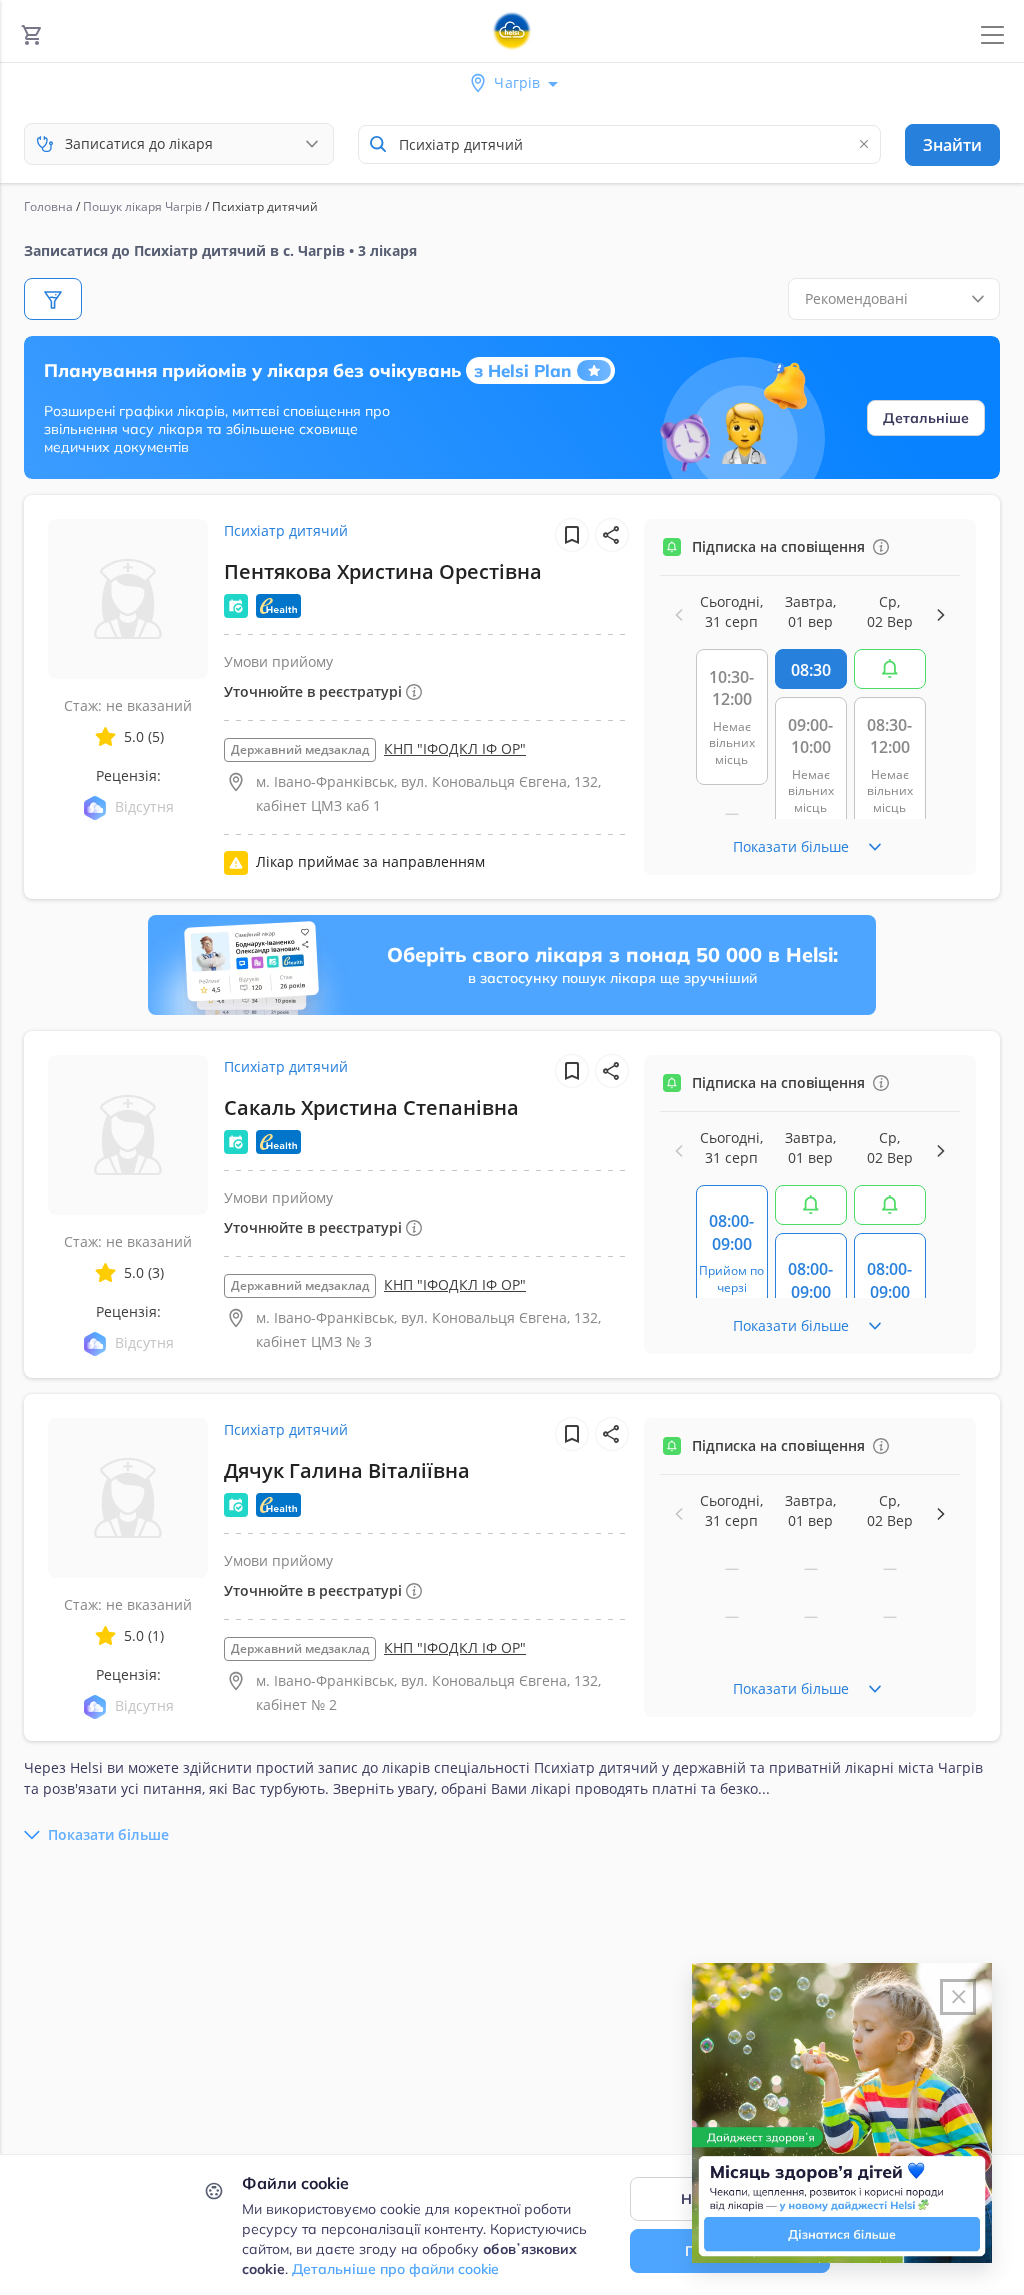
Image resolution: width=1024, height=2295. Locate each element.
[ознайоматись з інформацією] (881, 547)
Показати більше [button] (108, 1834)
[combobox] (619, 144)
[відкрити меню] (992, 35)
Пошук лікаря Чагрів (142, 206)
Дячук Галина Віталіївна (347, 1470)
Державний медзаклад (300, 749)
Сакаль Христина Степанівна (371, 1107)
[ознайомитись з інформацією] (890, 669)
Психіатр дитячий (286, 530)
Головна (48, 206)
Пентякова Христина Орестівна (383, 571)
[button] (612, 535)
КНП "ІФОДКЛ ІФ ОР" (455, 748)
